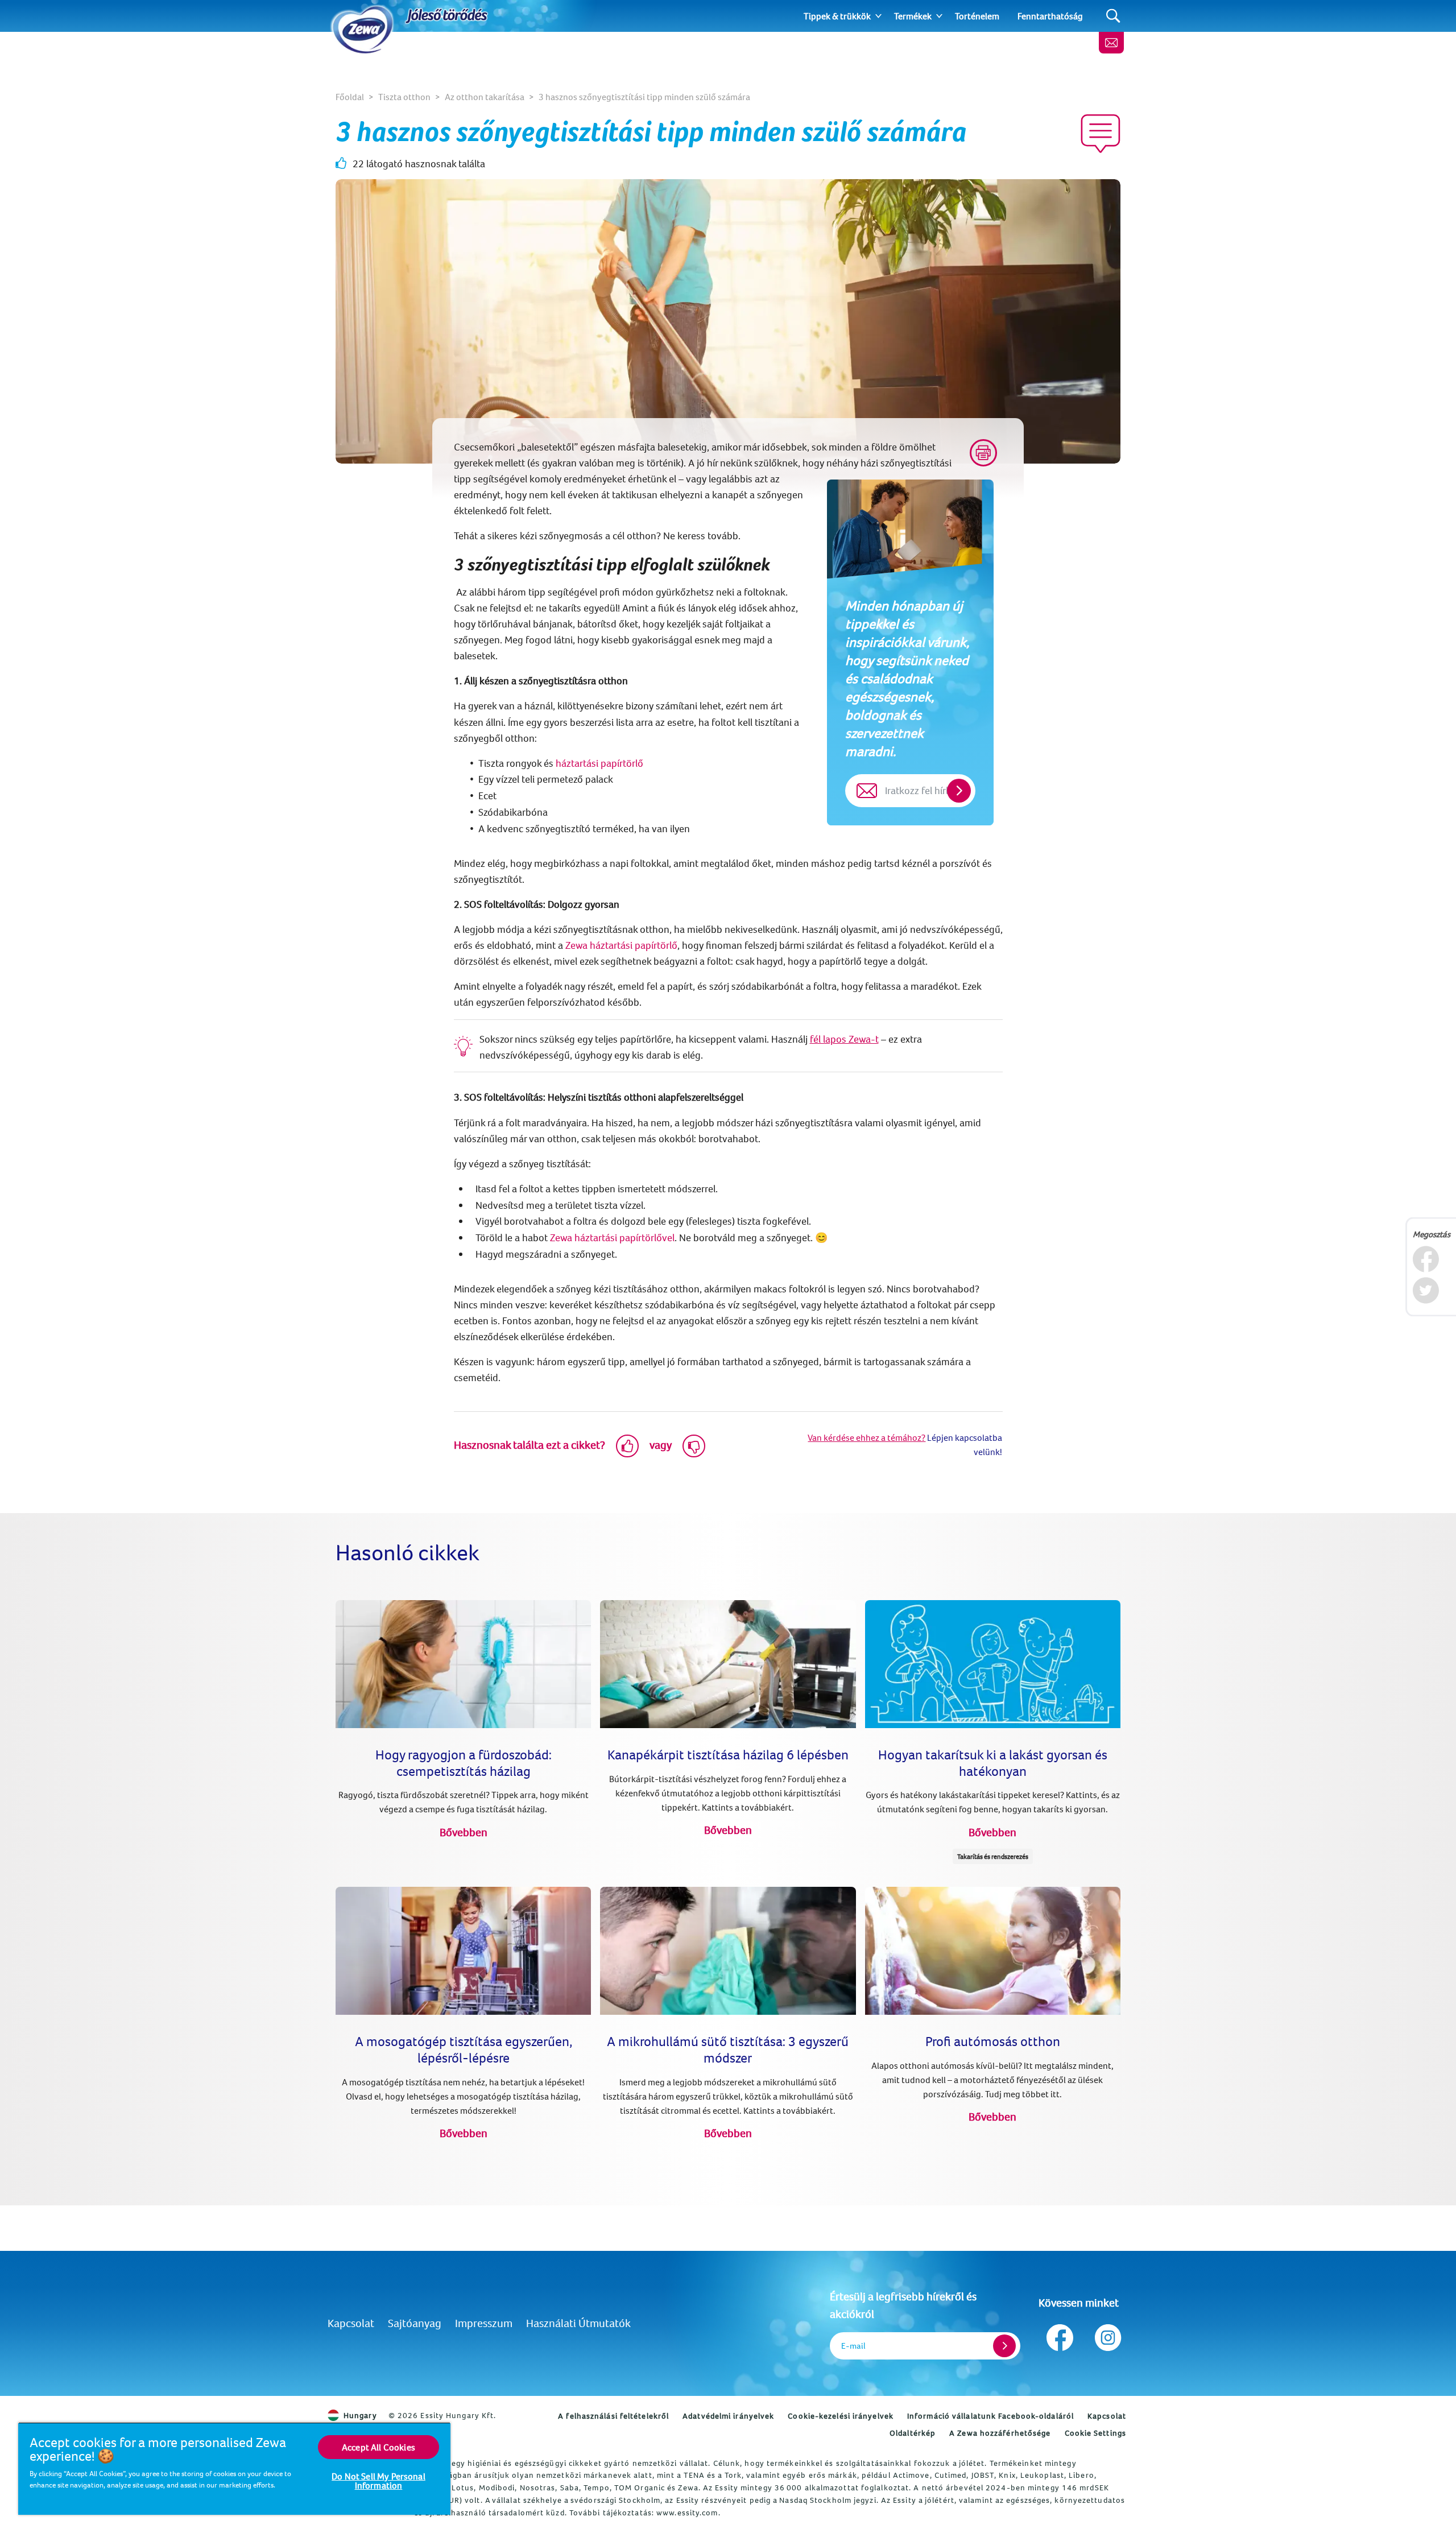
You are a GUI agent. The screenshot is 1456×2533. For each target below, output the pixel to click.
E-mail (853, 2346)
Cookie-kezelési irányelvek (841, 2416)
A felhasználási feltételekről (613, 2416)
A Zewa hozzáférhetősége (1000, 2433)
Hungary (360, 2415)
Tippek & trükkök (837, 16)
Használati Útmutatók (578, 2323)
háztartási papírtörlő (599, 763)
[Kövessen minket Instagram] (1107, 2335)
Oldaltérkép (913, 2433)
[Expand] (878, 16)
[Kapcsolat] (1111, 43)
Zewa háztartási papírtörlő (621, 945)
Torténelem (977, 16)
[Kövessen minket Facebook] (1060, 2335)
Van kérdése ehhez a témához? (866, 1437)
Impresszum (484, 2323)
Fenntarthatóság (1050, 16)
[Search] (1113, 16)
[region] (234, 2468)
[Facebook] (1426, 1259)
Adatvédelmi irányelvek (728, 2416)
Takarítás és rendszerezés (993, 1856)
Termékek (913, 16)
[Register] (1004, 2346)
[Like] (627, 1446)
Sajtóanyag (415, 2323)
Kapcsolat (351, 2323)
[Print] (983, 453)
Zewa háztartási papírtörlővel (612, 1237)
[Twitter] (1426, 1290)
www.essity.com (687, 2513)
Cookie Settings (1096, 2433)
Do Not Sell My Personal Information (379, 2481)
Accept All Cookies (379, 2447)
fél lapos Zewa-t (844, 1039)
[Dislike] (694, 1446)
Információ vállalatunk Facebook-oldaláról (990, 2416)
